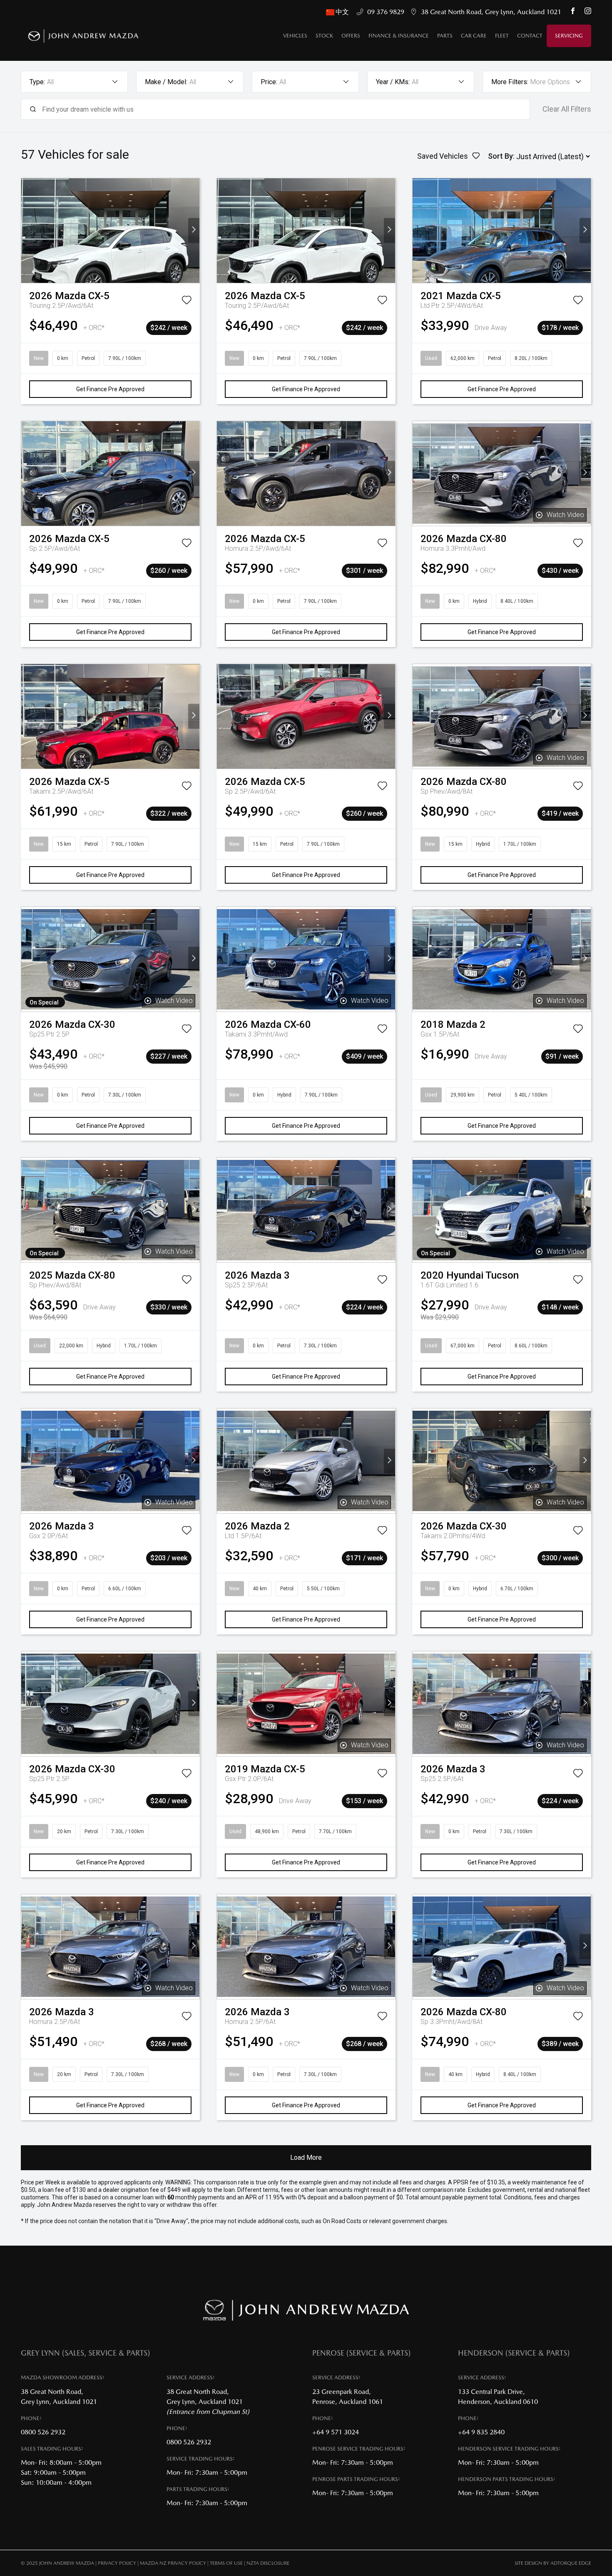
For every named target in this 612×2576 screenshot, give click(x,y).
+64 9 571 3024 (336, 2432)
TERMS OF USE (226, 2563)
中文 (343, 12)
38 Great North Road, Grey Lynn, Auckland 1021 (491, 12)
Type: (37, 82)
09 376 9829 (386, 12)
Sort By (500, 156)
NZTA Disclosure (268, 2563)
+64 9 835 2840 (481, 2432)
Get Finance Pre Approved (110, 389)
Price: (269, 82)
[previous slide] (27, 231)
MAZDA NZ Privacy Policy (173, 2563)
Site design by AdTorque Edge (553, 2563)
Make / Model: (166, 82)
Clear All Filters (567, 109)
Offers (351, 36)
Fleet (502, 36)
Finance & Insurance (399, 36)
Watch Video (565, 515)
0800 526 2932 (43, 2432)
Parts (445, 36)
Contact (530, 36)
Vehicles (295, 36)
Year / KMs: (393, 82)
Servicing (569, 36)
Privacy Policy (117, 2563)
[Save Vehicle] (187, 302)
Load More (306, 2157)
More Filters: (510, 82)
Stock (324, 36)
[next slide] (194, 231)
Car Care (474, 36)
